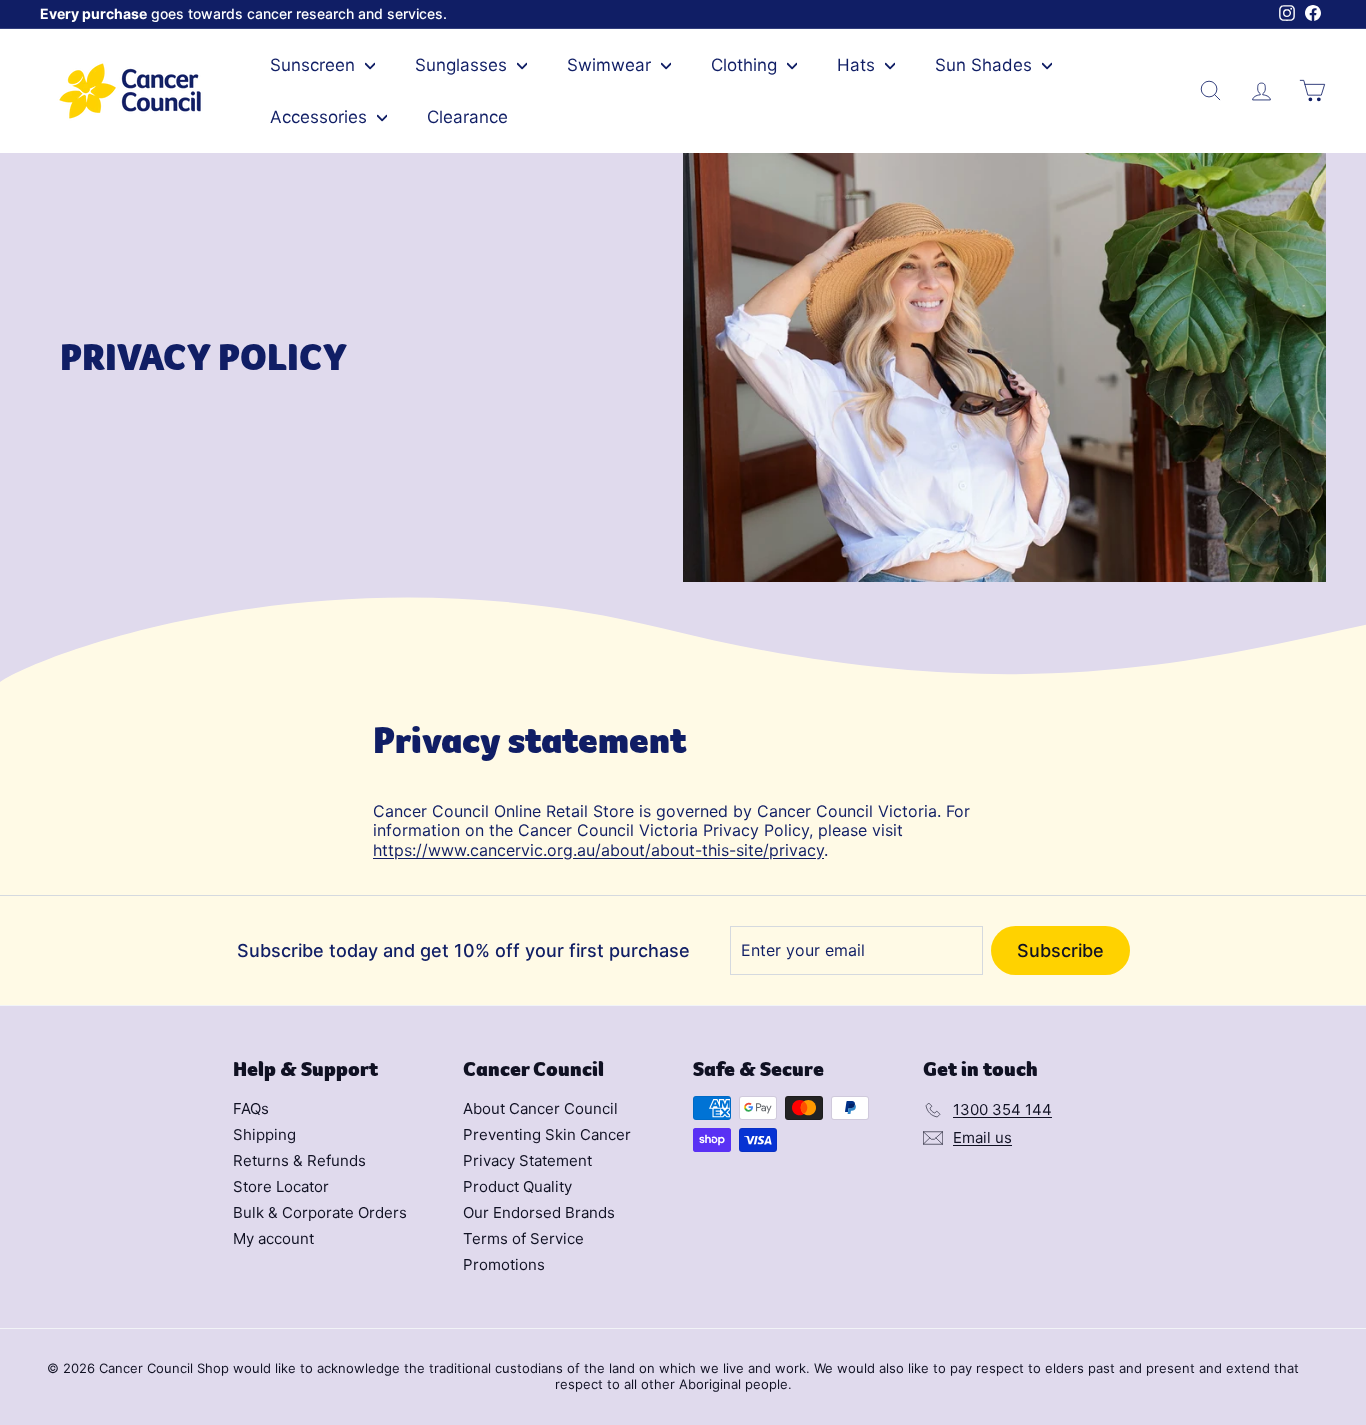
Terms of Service (523, 1238)
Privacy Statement (527, 1160)
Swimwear (611, 65)
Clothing (746, 65)
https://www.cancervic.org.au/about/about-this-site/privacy (598, 850)
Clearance (467, 117)
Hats (858, 65)
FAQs (251, 1108)
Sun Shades (986, 65)
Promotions (504, 1264)
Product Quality (517, 1186)
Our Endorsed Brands (539, 1212)
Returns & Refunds (299, 1160)
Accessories (321, 117)
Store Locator (281, 1186)
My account (273, 1238)
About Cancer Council (540, 1108)
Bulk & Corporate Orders (320, 1212)
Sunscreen (315, 65)
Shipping (264, 1134)
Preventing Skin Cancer (547, 1134)
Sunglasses (463, 65)
